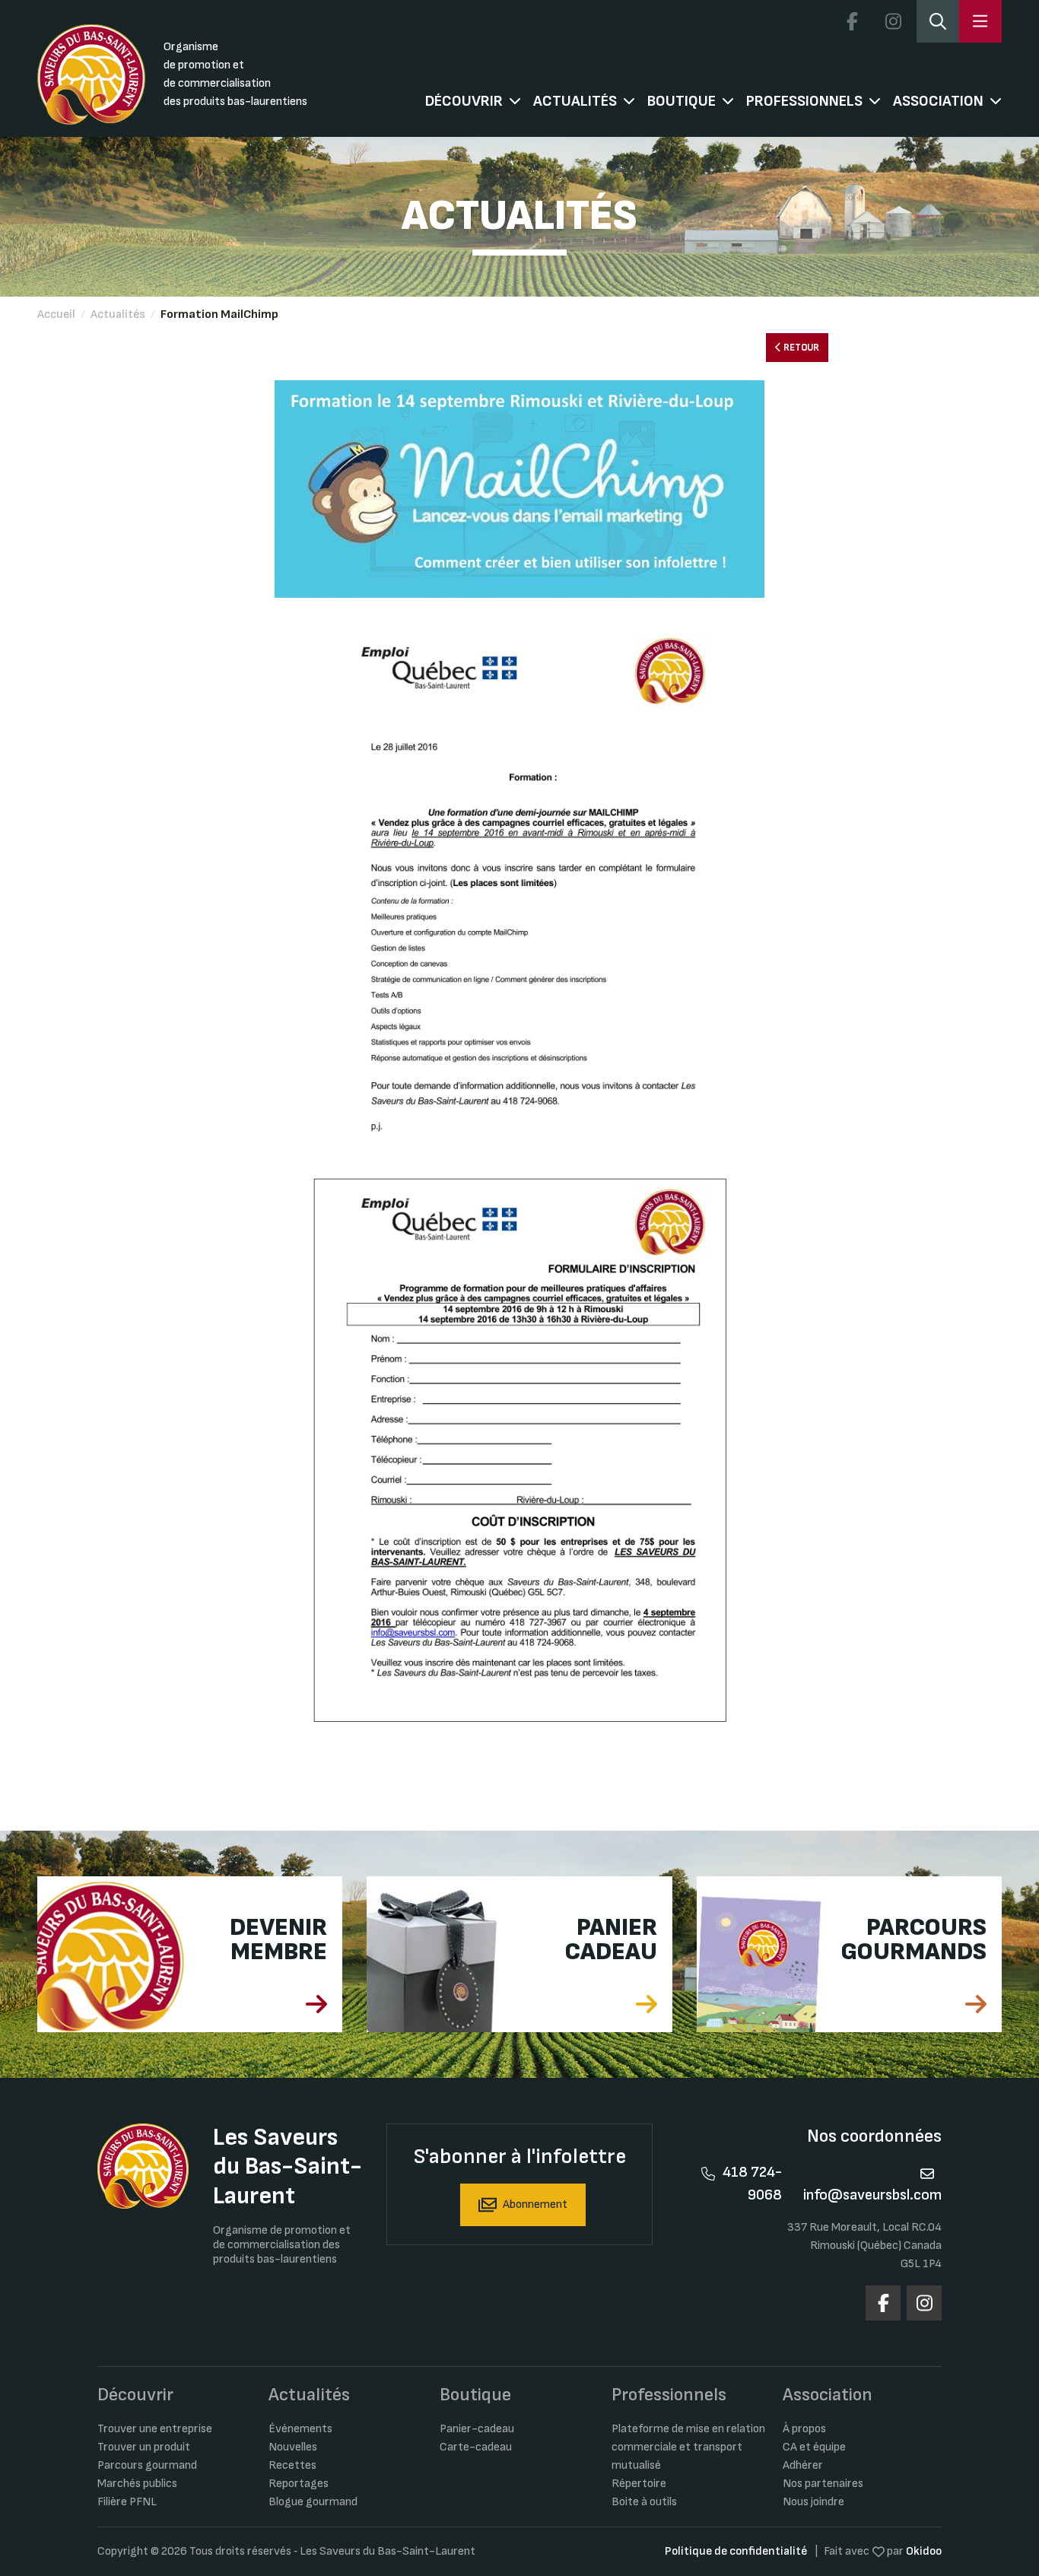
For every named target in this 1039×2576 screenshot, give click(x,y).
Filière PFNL (127, 2502)
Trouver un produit (144, 2447)
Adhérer (803, 2465)
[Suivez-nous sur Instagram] (893, 21)
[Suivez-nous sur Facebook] (852, 21)
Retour (800, 348)
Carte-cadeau (476, 2447)
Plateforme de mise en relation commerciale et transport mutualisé (688, 2447)
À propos (804, 2429)
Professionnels (804, 101)
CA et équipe (814, 2447)
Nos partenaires (823, 2484)
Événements (300, 2429)
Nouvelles (293, 2447)
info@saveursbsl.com (872, 2195)
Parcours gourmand (147, 2465)
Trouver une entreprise (155, 2429)
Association (938, 101)
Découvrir (464, 101)
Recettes (292, 2465)
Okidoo (924, 2551)
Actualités (575, 101)
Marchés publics (137, 2484)
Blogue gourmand (313, 2502)
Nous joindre (813, 2502)
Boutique (682, 101)
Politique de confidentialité (736, 2551)
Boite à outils (644, 2502)
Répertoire (639, 2484)
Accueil (56, 314)
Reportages (299, 2484)
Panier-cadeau (477, 2429)
